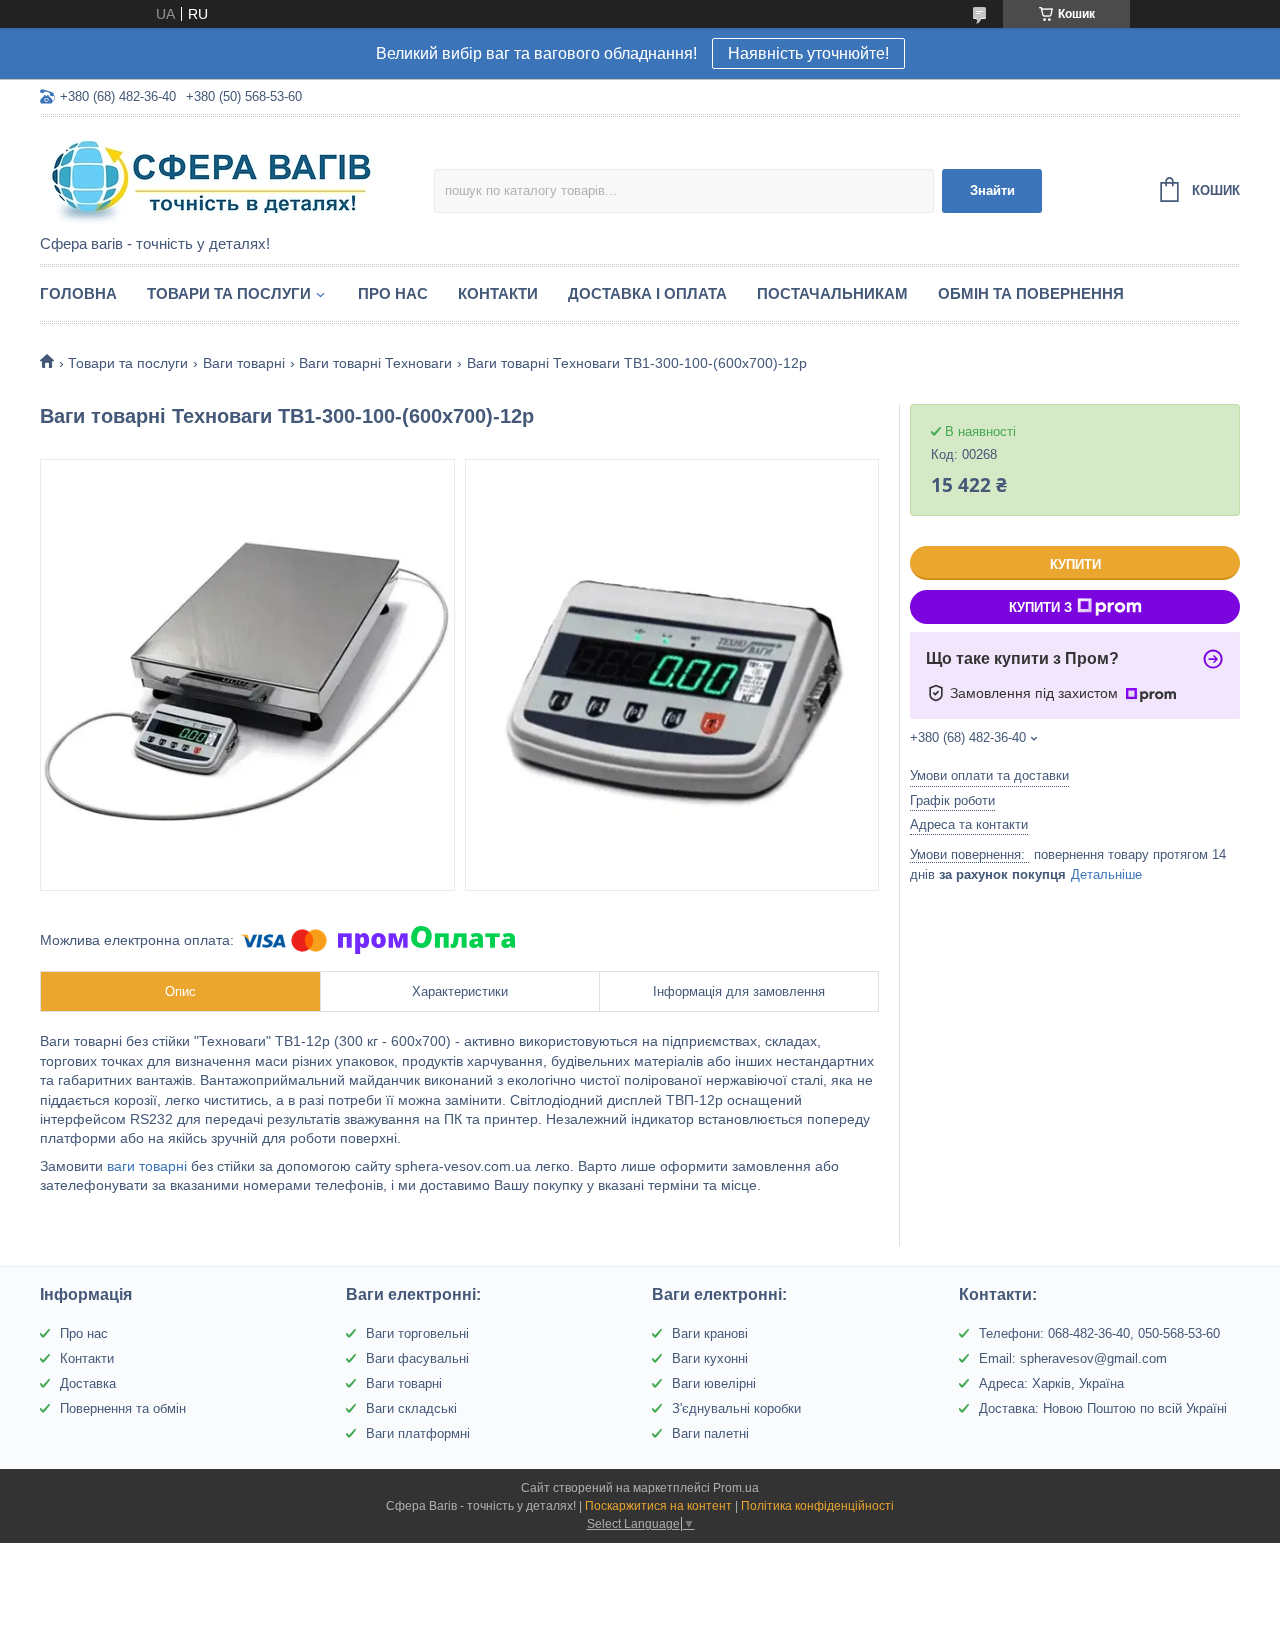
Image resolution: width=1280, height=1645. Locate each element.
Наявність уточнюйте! (808, 53)
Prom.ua (736, 1488)
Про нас (393, 293)
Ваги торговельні (417, 1333)
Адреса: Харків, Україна (1051, 1383)
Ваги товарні (244, 363)
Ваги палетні (710, 1433)
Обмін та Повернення (1031, 293)
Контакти (498, 293)
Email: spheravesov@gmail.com (1073, 1358)
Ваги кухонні (710, 1358)
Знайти (992, 190)
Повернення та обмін (123, 1408)
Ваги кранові (710, 1333)
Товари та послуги (229, 293)
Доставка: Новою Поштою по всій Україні (1103, 1408)
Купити (1075, 564)
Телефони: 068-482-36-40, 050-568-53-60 (1099, 1333)
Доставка (88, 1383)
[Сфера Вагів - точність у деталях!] (215, 177)
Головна (78, 293)
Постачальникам (832, 293)
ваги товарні (145, 1166)
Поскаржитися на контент (658, 1506)
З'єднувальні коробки (736, 1408)
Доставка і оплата (647, 293)
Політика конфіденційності (817, 1506)
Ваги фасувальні (417, 1358)
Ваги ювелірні (714, 1383)
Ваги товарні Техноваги (375, 363)
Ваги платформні (418, 1433)
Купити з (1040, 607)
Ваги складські (411, 1408)
